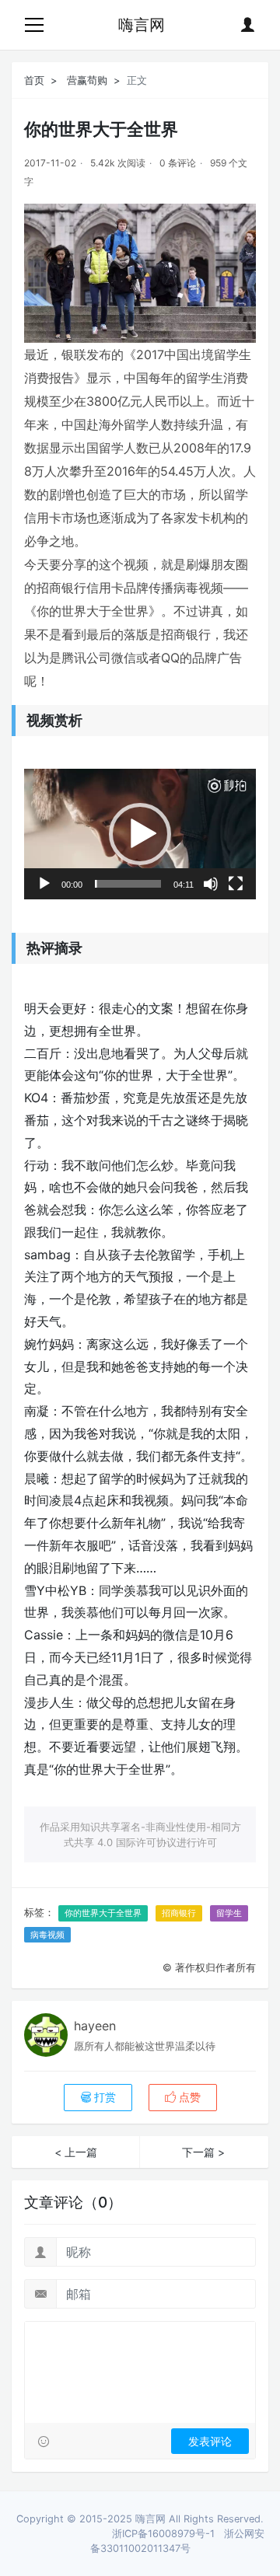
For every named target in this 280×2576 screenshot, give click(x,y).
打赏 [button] (103, 2097)
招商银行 (179, 1913)
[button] (140, 834)
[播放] (44, 884)
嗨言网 (142, 25)
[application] (140, 834)
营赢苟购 (87, 80)
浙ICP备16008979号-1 (163, 2534)
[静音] (211, 884)
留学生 (229, 1913)
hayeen (95, 2026)
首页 (34, 80)
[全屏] (236, 884)
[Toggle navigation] (34, 25)
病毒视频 (47, 1935)
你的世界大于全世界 (103, 1913)
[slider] (128, 884)
